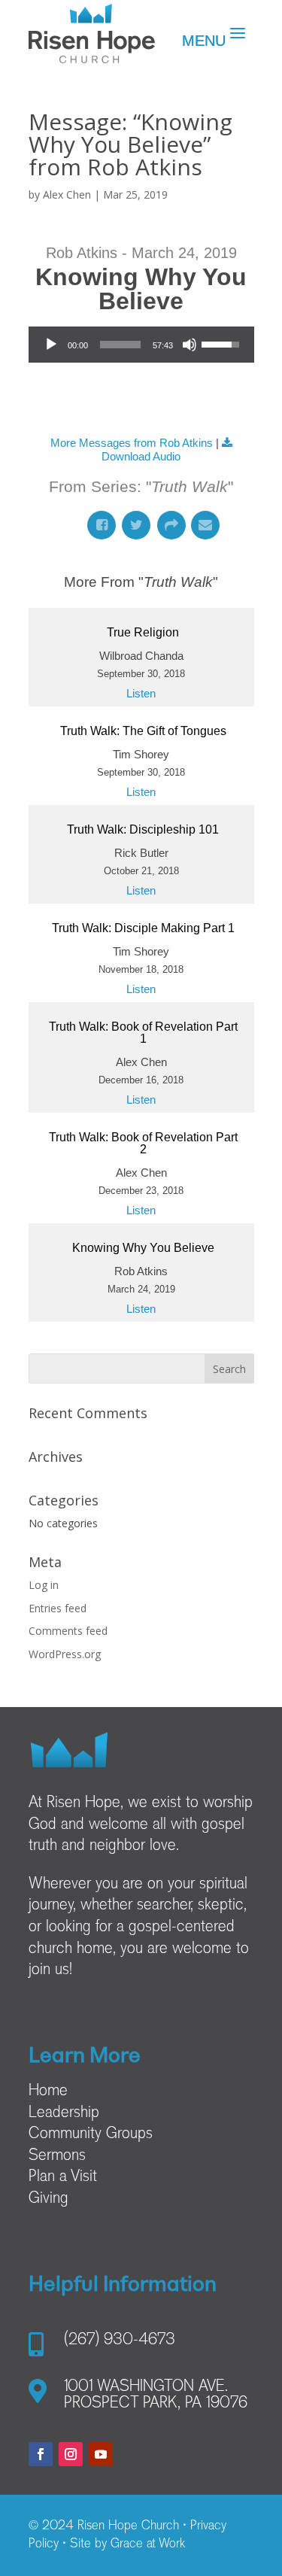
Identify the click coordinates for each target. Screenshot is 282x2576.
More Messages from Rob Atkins (132, 443)
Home (48, 2091)
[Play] (51, 345)
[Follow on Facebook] (41, 2454)
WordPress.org (65, 1654)
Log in (44, 1585)
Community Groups (91, 2134)
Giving (49, 2199)
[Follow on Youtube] (101, 2454)
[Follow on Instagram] (71, 2454)
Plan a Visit (63, 2177)
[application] (141, 345)
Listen (141, 693)
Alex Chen (67, 194)
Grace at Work (148, 2544)
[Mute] (190, 345)
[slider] (120, 345)
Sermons (57, 2156)
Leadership (64, 2113)
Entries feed (58, 1608)
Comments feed (68, 1631)
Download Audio (141, 456)
